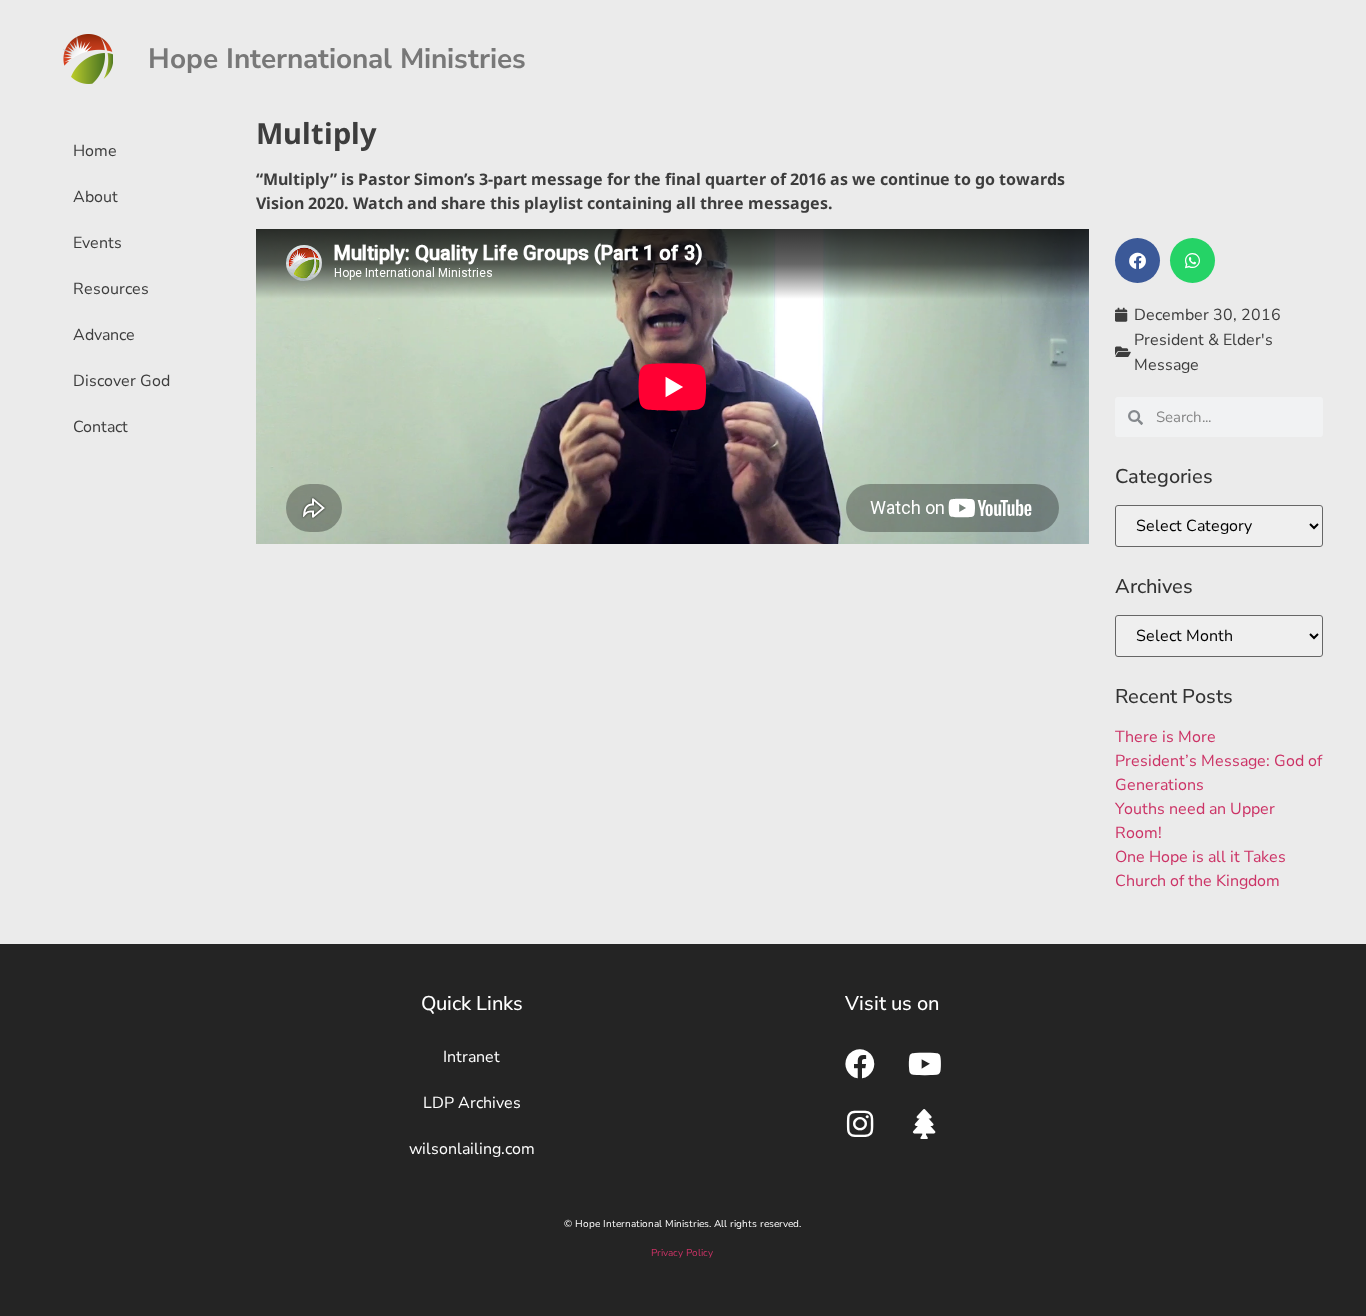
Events (97, 243)
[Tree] (925, 1124)
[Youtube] (925, 1064)
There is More (1165, 737)
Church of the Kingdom (1197, 881)
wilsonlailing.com (472, 1149)
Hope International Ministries (337, 59)
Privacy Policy (682, 1253)
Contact (100, 427)
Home (95, 151)
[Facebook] (860, 1064)
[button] (1137, 260)
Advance (104, 335)
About (95, 197)
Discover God (121, 381)
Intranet (471, 1057)
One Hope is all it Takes (1200, 857)
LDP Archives (472, 1103)
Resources (111, 289)
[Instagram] (860, 1124)
